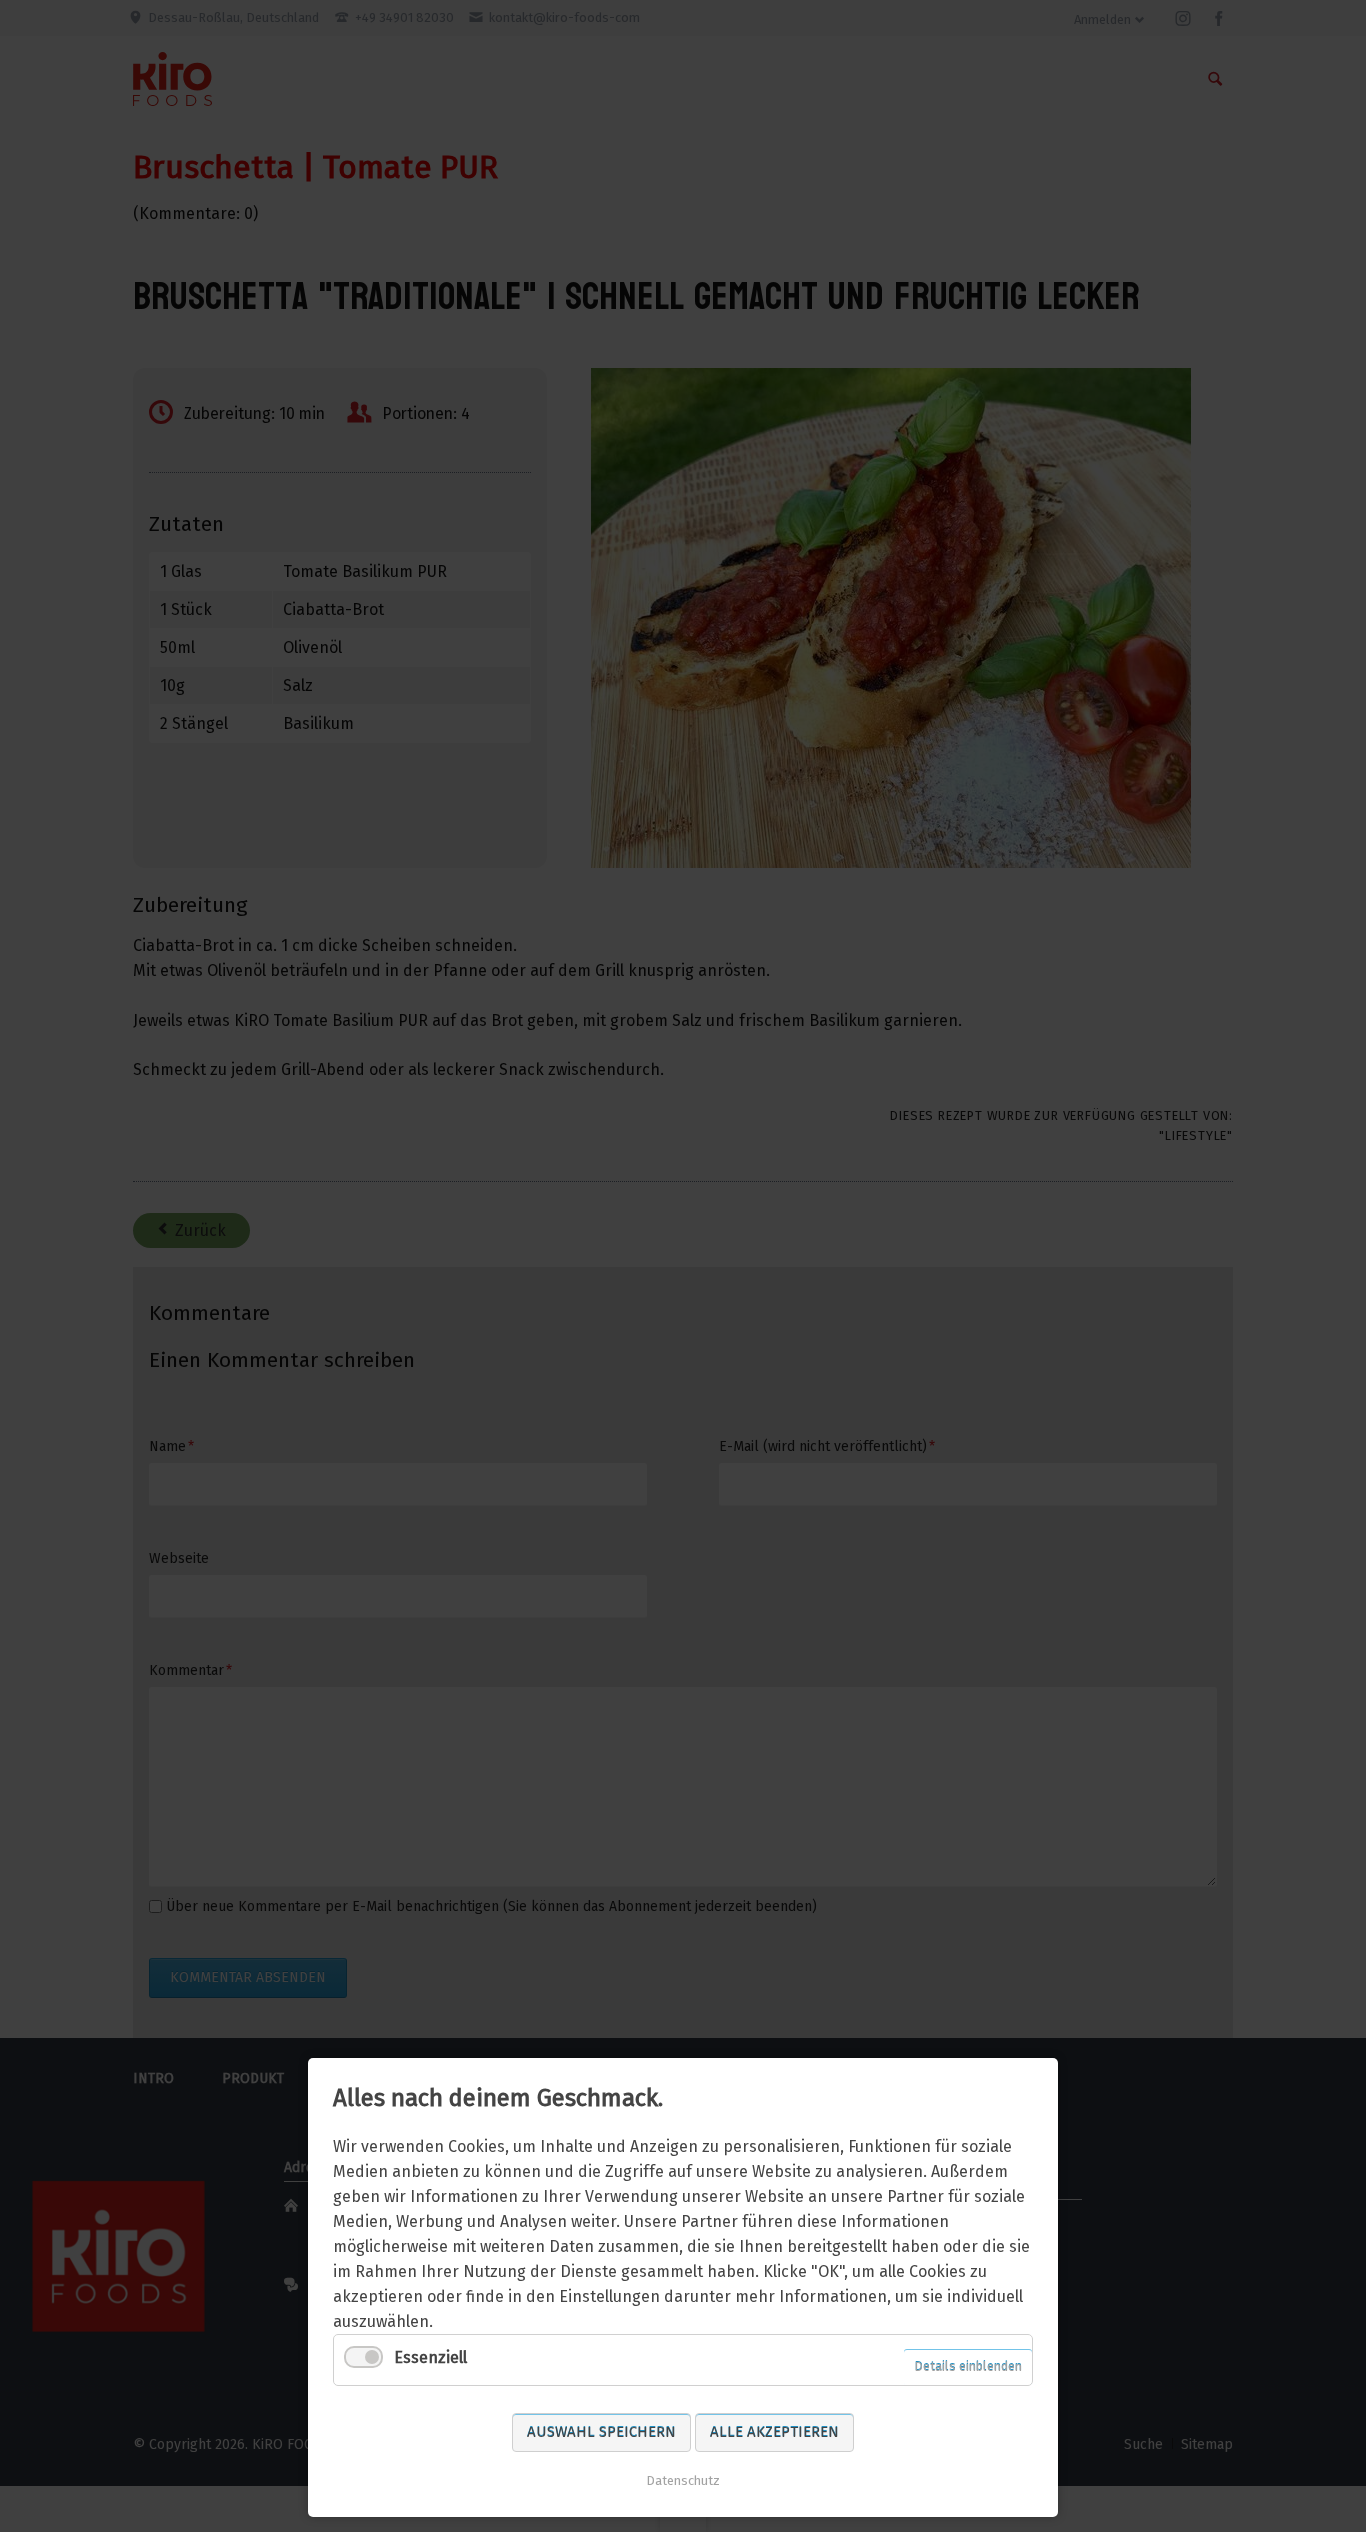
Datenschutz (683, 2480)
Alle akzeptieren (774, 2432)
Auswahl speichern (601, 2432)
